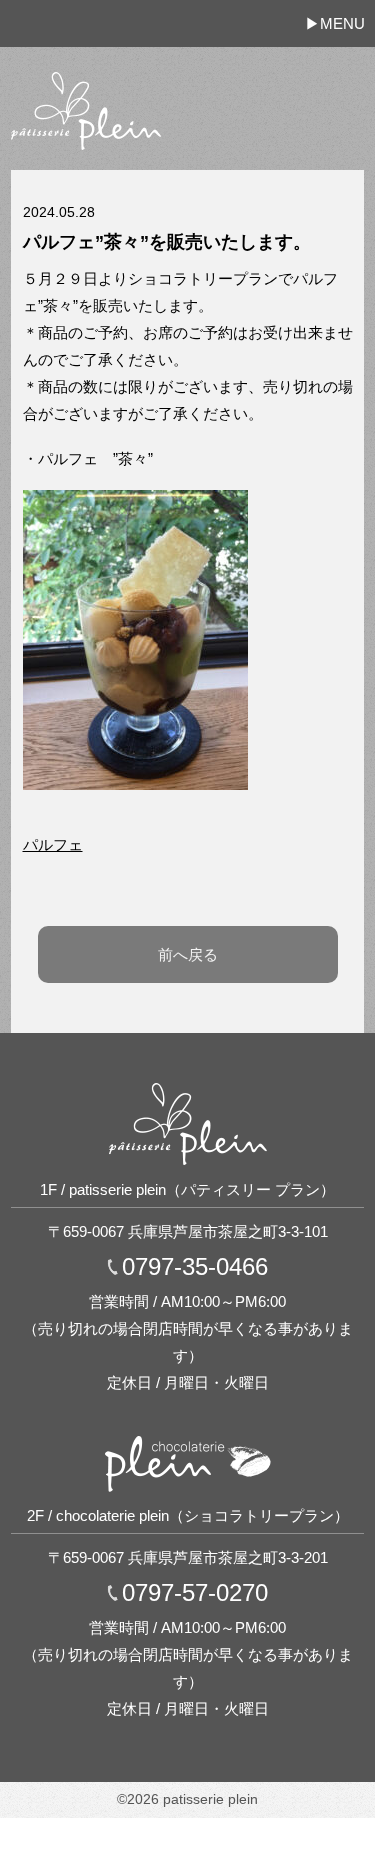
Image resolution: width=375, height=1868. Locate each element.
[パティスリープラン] (86, 74)
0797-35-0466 (195, 1267)
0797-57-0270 (195, 1593)
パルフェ (53, 844)
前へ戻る (188, 954)
